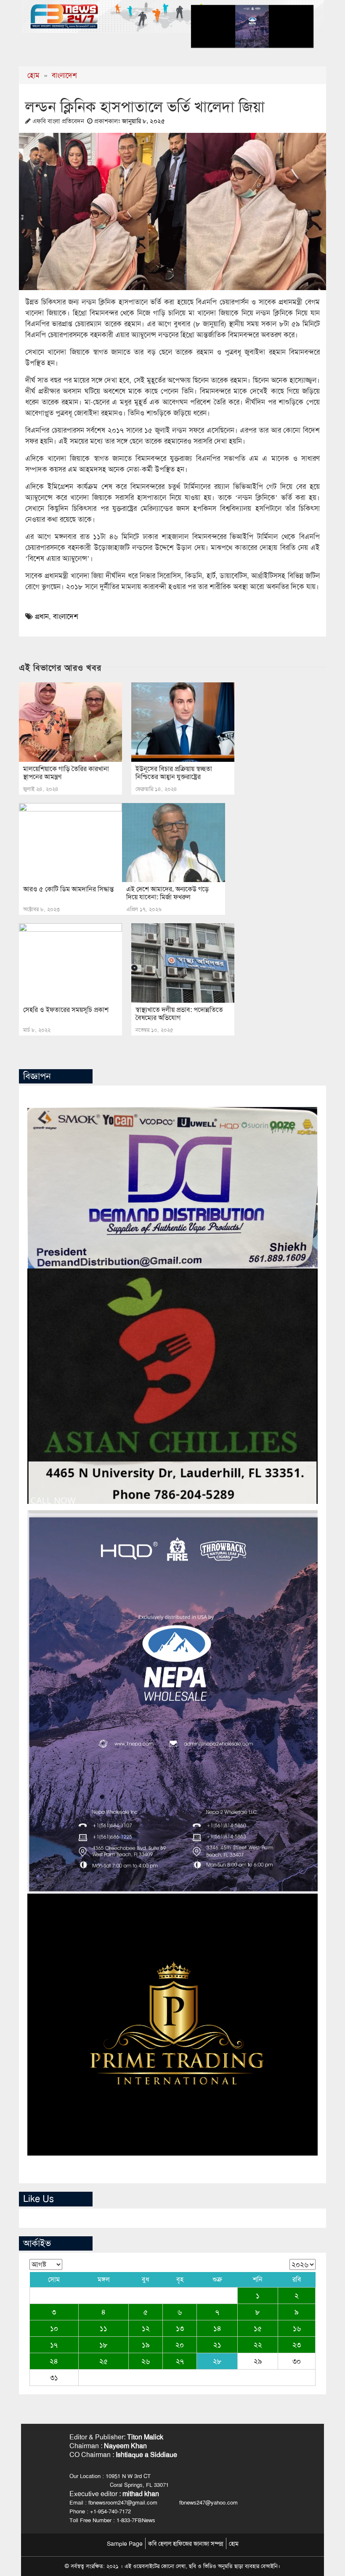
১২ (146, 2328)
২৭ (180, 2361)
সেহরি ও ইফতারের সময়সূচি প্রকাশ (66, 1010)
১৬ (297, 2328)
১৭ (54, 2345)
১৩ (180, 2328)
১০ (54, 2328)
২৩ (297, 2345)
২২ (258, 2345)
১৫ (258, 2328)
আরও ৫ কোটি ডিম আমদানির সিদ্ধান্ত (68, 889)
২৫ (103, 2361)
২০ (180, 2345)
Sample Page (125, 2544)
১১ (103, 2328)
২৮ (217, 2361)
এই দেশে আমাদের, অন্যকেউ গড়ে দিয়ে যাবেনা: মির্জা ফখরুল (167, 893)
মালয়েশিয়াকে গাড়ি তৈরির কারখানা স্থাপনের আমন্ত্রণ (66, 773)
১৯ (146, 2345)
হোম (33, 75)
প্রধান (42, 616)
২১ (217, 2345)
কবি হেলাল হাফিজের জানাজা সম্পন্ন (186, 2544)
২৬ (146, 2361)
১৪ (217, 2328)
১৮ (103, 2345)
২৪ (54, 2361)
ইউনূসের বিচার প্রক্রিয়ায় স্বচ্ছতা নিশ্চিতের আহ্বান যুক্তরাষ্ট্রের (174, 773)
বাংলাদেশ (64, 75)
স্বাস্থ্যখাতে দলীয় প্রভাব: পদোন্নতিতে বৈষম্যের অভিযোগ (179, 1014)
